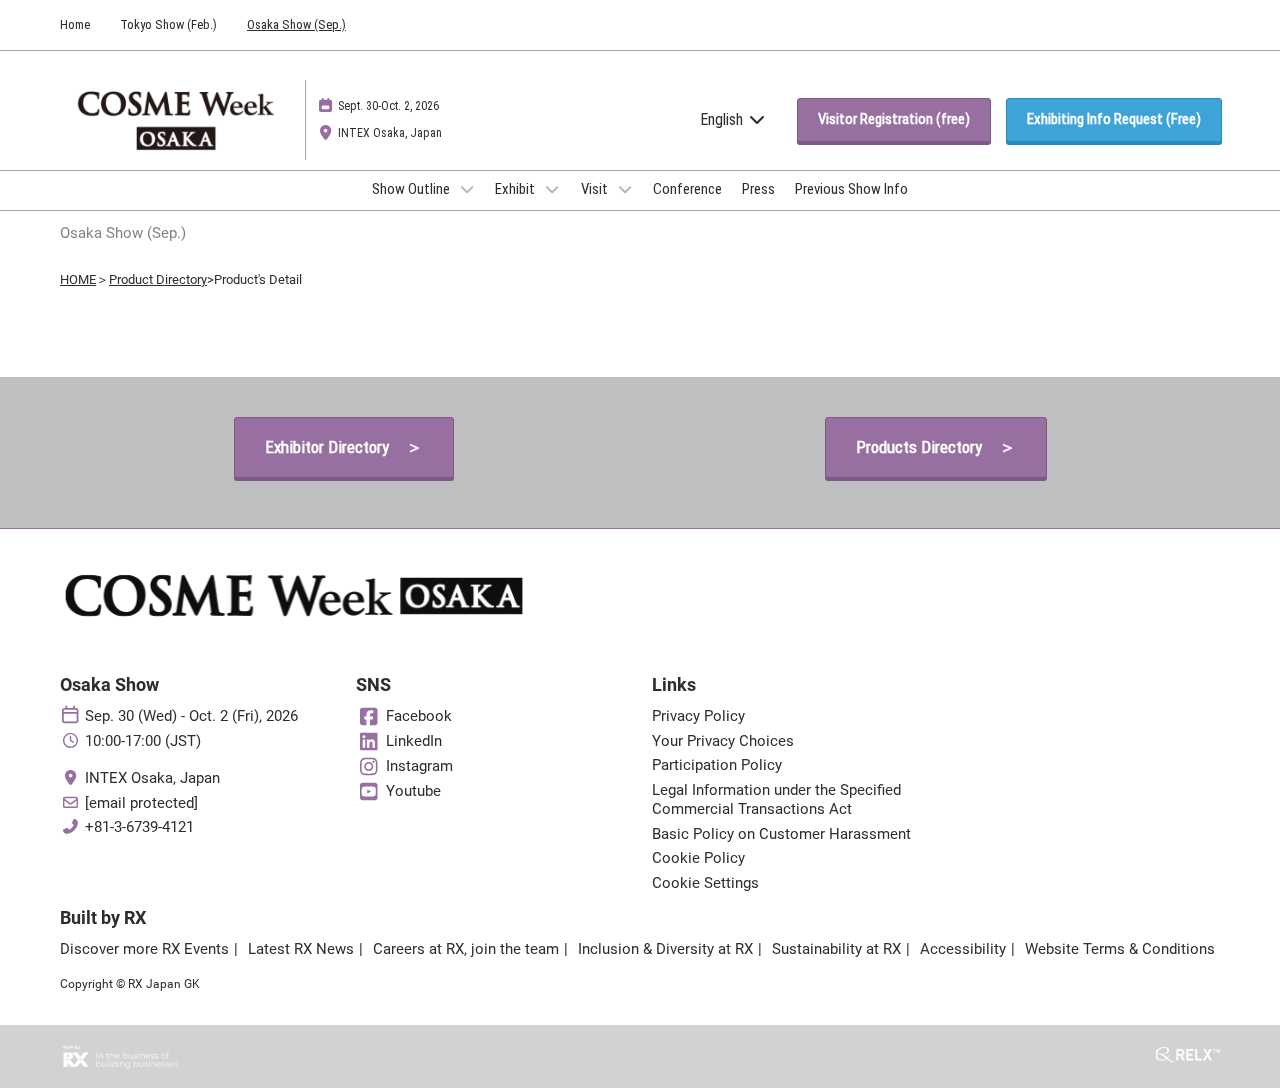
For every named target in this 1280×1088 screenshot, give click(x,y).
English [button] (723, 119)
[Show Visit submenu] (625, 189)
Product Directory (158, 279)
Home (75, 24)
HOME (78, 279)
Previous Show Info (851, 189)
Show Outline (412, 189)
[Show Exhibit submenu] (552, 189)
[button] (894, 120)
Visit (596, 189)
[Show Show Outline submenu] (467, 189)
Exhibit (516, 189)
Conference (687, 189)
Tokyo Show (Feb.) (168, 24)
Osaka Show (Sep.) (296, 24)
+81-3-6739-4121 (139, 827)
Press (758, 189)
